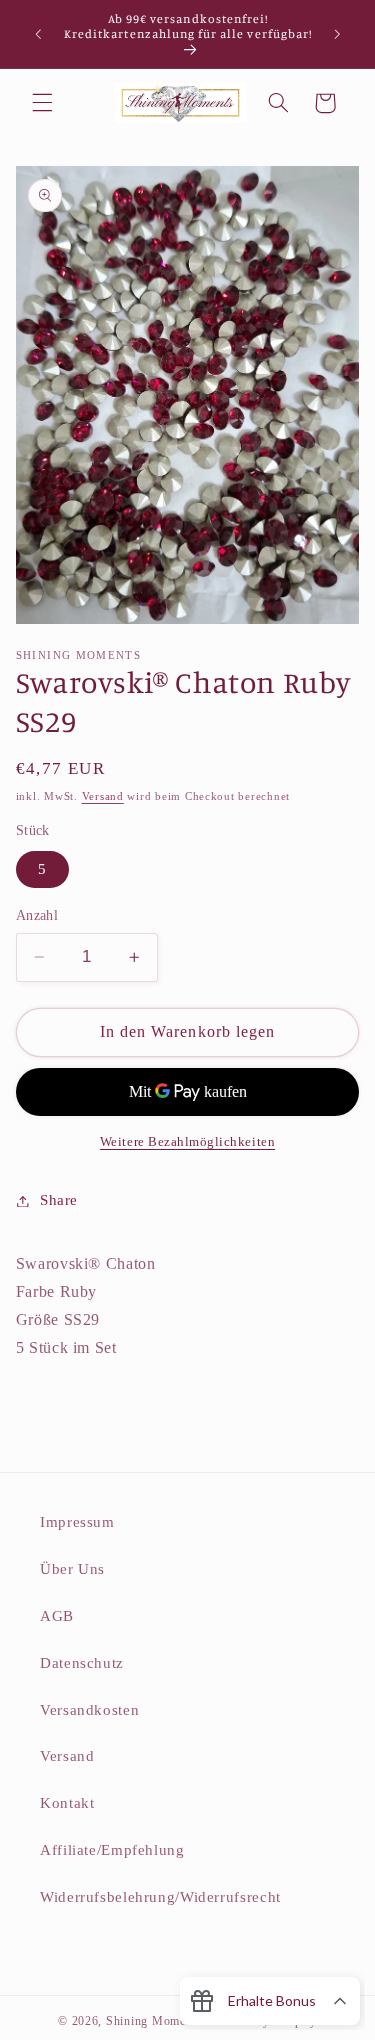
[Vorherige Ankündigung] (38, 34)
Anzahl (37, 915)
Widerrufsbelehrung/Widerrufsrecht (160, 1897)
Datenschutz (82, 1663)
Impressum (77, 1522)
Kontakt (67, 1803)
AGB (57, 1616)
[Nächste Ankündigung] (337, 34)
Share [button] (59, 1200)
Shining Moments (156, 2021)
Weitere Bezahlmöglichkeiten (187, 1142)
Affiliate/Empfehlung (112, 1850)
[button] (42, 103)
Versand (103, 796)
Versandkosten (89, 1710)
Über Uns (72, 1569)
